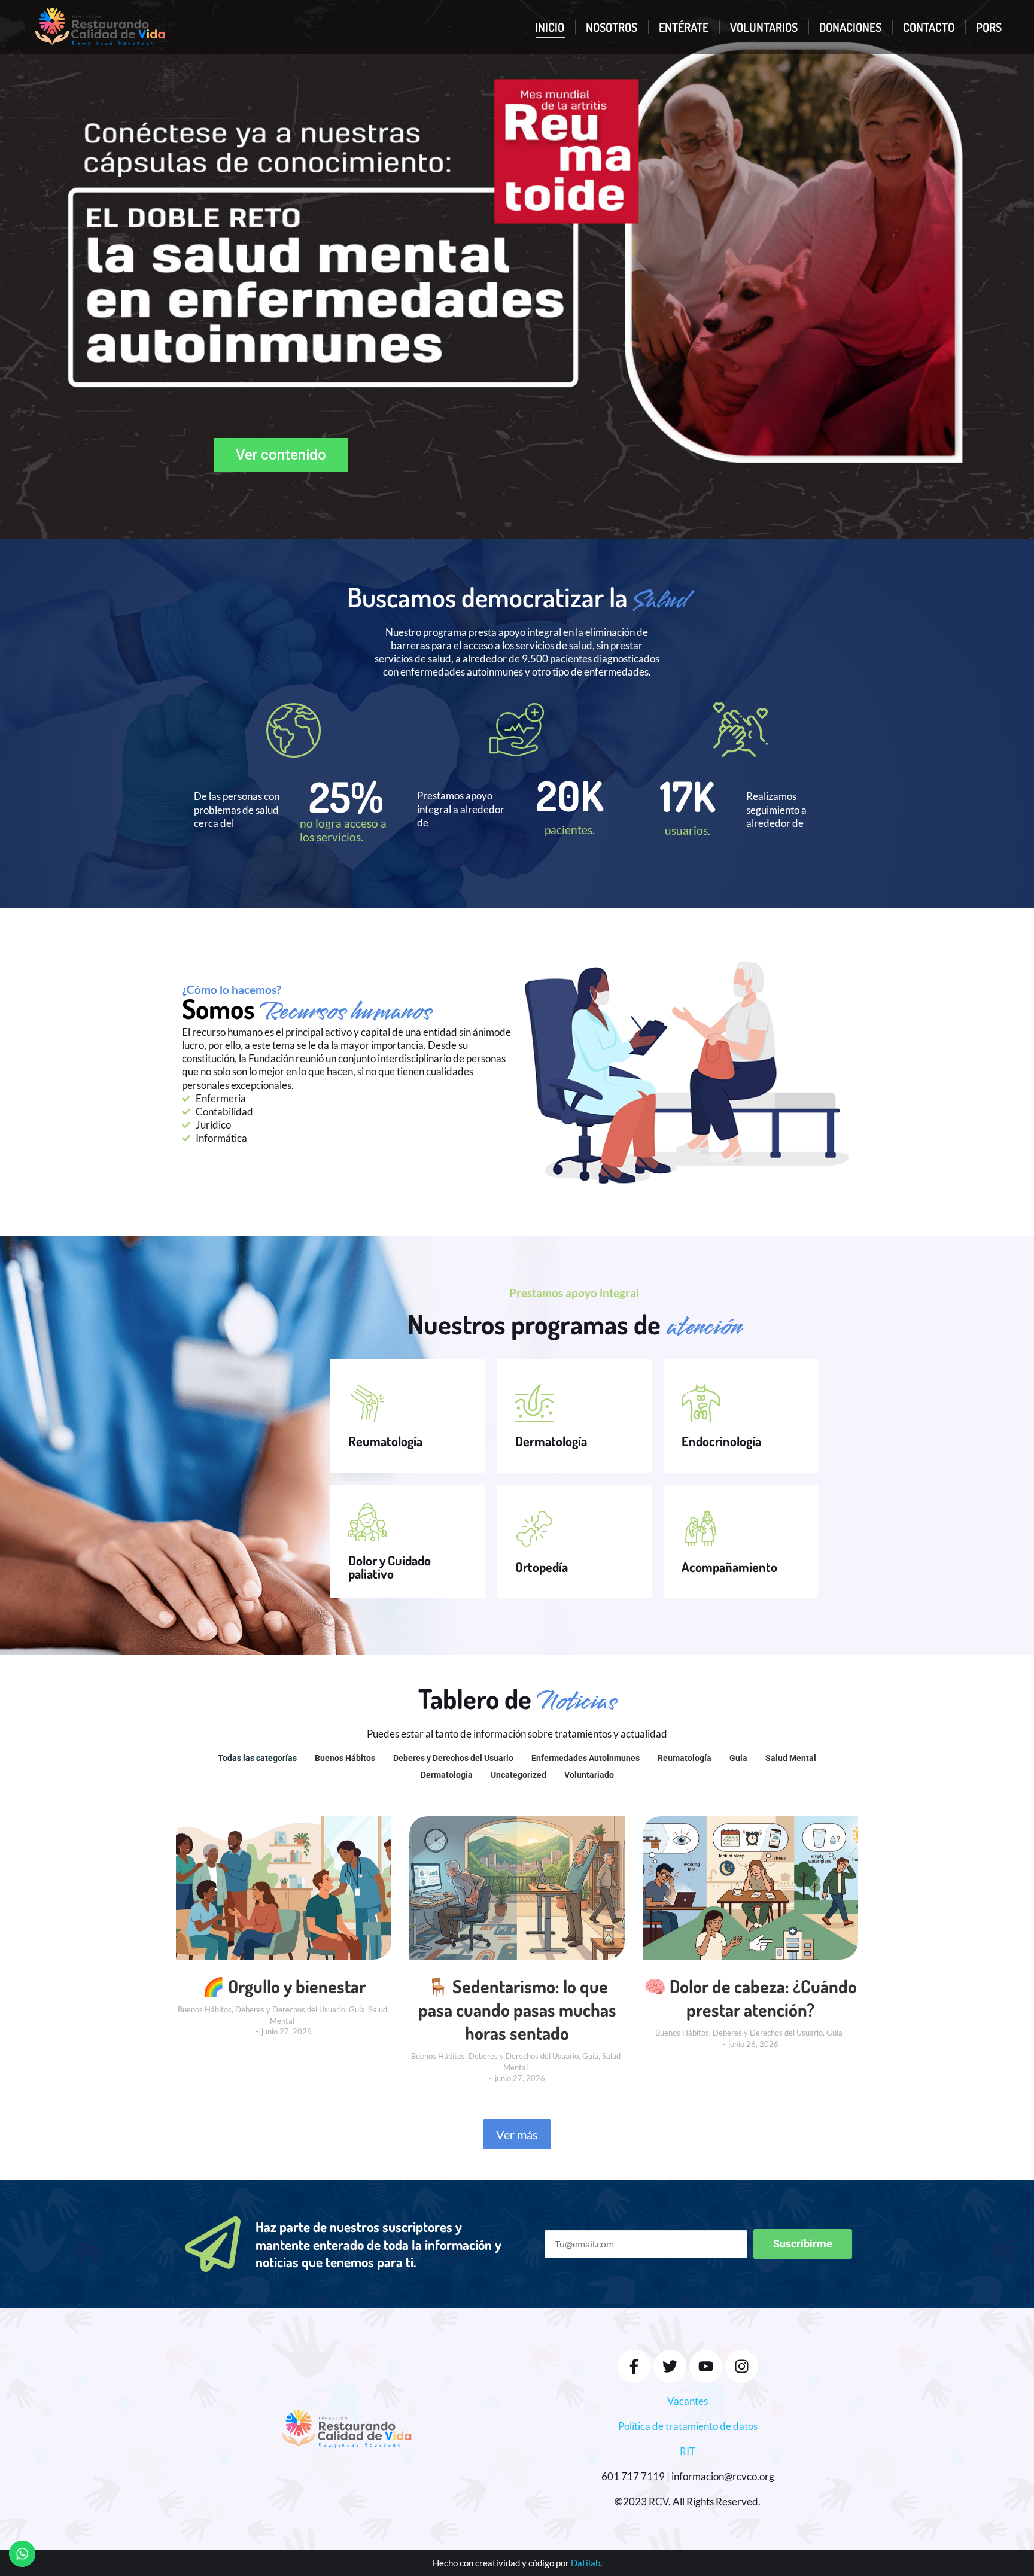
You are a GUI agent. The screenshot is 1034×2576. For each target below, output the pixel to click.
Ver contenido (281, 455)
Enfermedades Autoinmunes (586, 1758)
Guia (738, 1758)
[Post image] (284, 1888)
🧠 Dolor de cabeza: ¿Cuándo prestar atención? (750, 1998)
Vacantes (688, 2401)
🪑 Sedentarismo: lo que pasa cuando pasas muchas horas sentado (517, 2009)
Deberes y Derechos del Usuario (453, 1758)
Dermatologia (447, 1775)
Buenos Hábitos (345, 1758)
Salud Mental (791, 1758)
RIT (688, 2451)
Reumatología (685, 1758)
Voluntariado (589, 1775)
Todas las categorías (257, 1758)
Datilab (586, 2563)
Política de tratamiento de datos (688, 2426)
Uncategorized (518, 1775)
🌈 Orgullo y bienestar (284, 1986)
